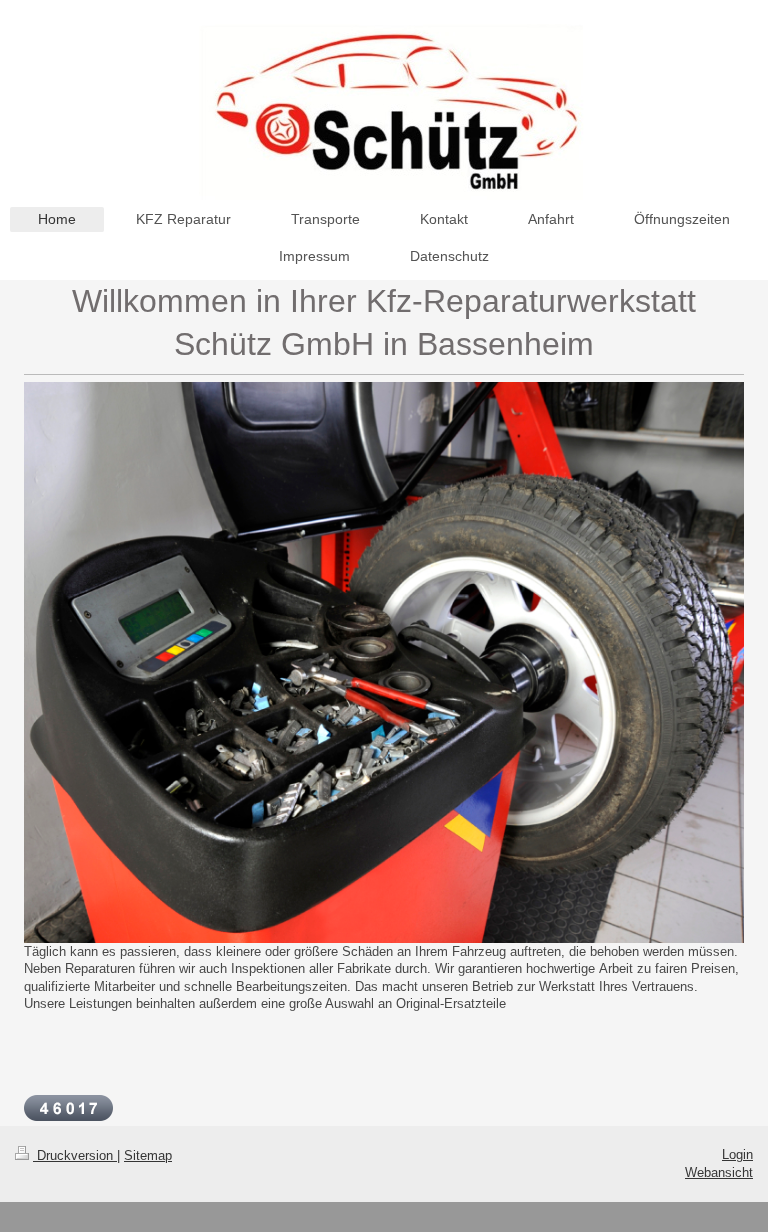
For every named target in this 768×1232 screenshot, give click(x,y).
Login (737, 1154)
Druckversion (75, 1155)
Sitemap (148, 1155)
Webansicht (719, 1172)
